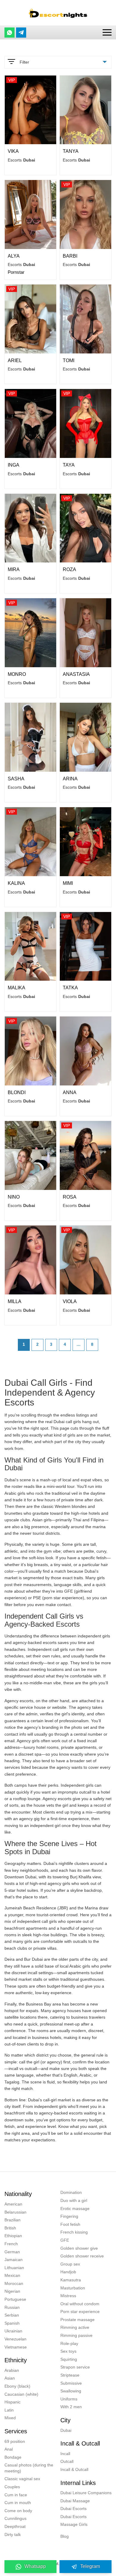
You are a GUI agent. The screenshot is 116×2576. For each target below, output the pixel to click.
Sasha (16, 779)
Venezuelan (15, 2339)
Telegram (90, 2566)
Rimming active (75, 2327)
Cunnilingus (15, 2518)
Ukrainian (13, 2331)
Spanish (12, 2323)
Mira (14, 569)
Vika (13, 151)
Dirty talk (13, 2535)
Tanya (71, 151)
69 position (15, 2441)
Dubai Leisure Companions (86, 2493)
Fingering (69, 2216)
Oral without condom (80, 2304)
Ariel (15, 360)
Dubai (66, 2430)
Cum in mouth (18, 2503)
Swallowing (71, 2391)
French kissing (74, 2232)
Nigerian (12, 2291)
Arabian (12, 2370)
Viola (70, 1301)
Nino (14, 1197)
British (10, 2228)
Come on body (18, 2511)
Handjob (68, 2272)
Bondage (13, 2457)
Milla (15, 1301)
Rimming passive (76, 2335)
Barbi (70, 256)
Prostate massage (77, 2320)
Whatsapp (35, 2566)
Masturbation (73, 2288)
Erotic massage (75, 2209)
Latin (9, 2410)
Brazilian (12, 2220)
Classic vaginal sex (22, 2479)
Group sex (70, 2264)
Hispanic (12, 2402)
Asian (10, 2378)
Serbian (12, 2315)
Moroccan (14, 2283)
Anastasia (76, 674)
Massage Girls (74, 2524)
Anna (70, 1092)
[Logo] (58, 13)
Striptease (70, 2375)
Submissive (71, 2383)
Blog (65, 2536)
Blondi (17, 1092)
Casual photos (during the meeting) (29, 2468)
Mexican (12, 2275)
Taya (69, 465)
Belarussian (15, 2212)
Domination (71, 2192)
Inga (14, 465)
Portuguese (15, 2299)
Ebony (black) (17, 2386)
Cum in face (16, 2495)
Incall (65, 2454)
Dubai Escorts (73, 2509)
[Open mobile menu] (107, 32)
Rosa (70, 1197)
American (13, 2204)
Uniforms (69, 2399)
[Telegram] (21, 33)
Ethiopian (13, 2236)
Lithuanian (14, 2268)
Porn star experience (80, 2312)
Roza (69, 569)
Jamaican (14, 2260)
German (12, 2252)
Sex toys (68, 2351)
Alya (14, 256)
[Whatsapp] (10, 33)
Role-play (69, 2343)
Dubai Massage (75, 2501)
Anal (9, 2449)
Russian (12, 2307)
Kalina (16, 883)
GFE (65, 2240)
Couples (12, 2487)
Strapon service (75, 2367)
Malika (17, 988)
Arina (70, 779)
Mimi (68, 883)
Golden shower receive (82, 2256)
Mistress (68, 2296)
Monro (17, 674)
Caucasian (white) (21, 2394)
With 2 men (71, 2407)
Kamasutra (71, 2280)
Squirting (69, 2359)
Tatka (70, 988)
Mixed (10, 2418)
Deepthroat (15, 2526)
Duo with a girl (74, 2200)
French (11, 2244)
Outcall (67, 2461)
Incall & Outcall (74, 2469)
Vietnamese (16, 2347)
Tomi (69, 360)
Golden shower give (79, 2248)
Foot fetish (70, 2224)
